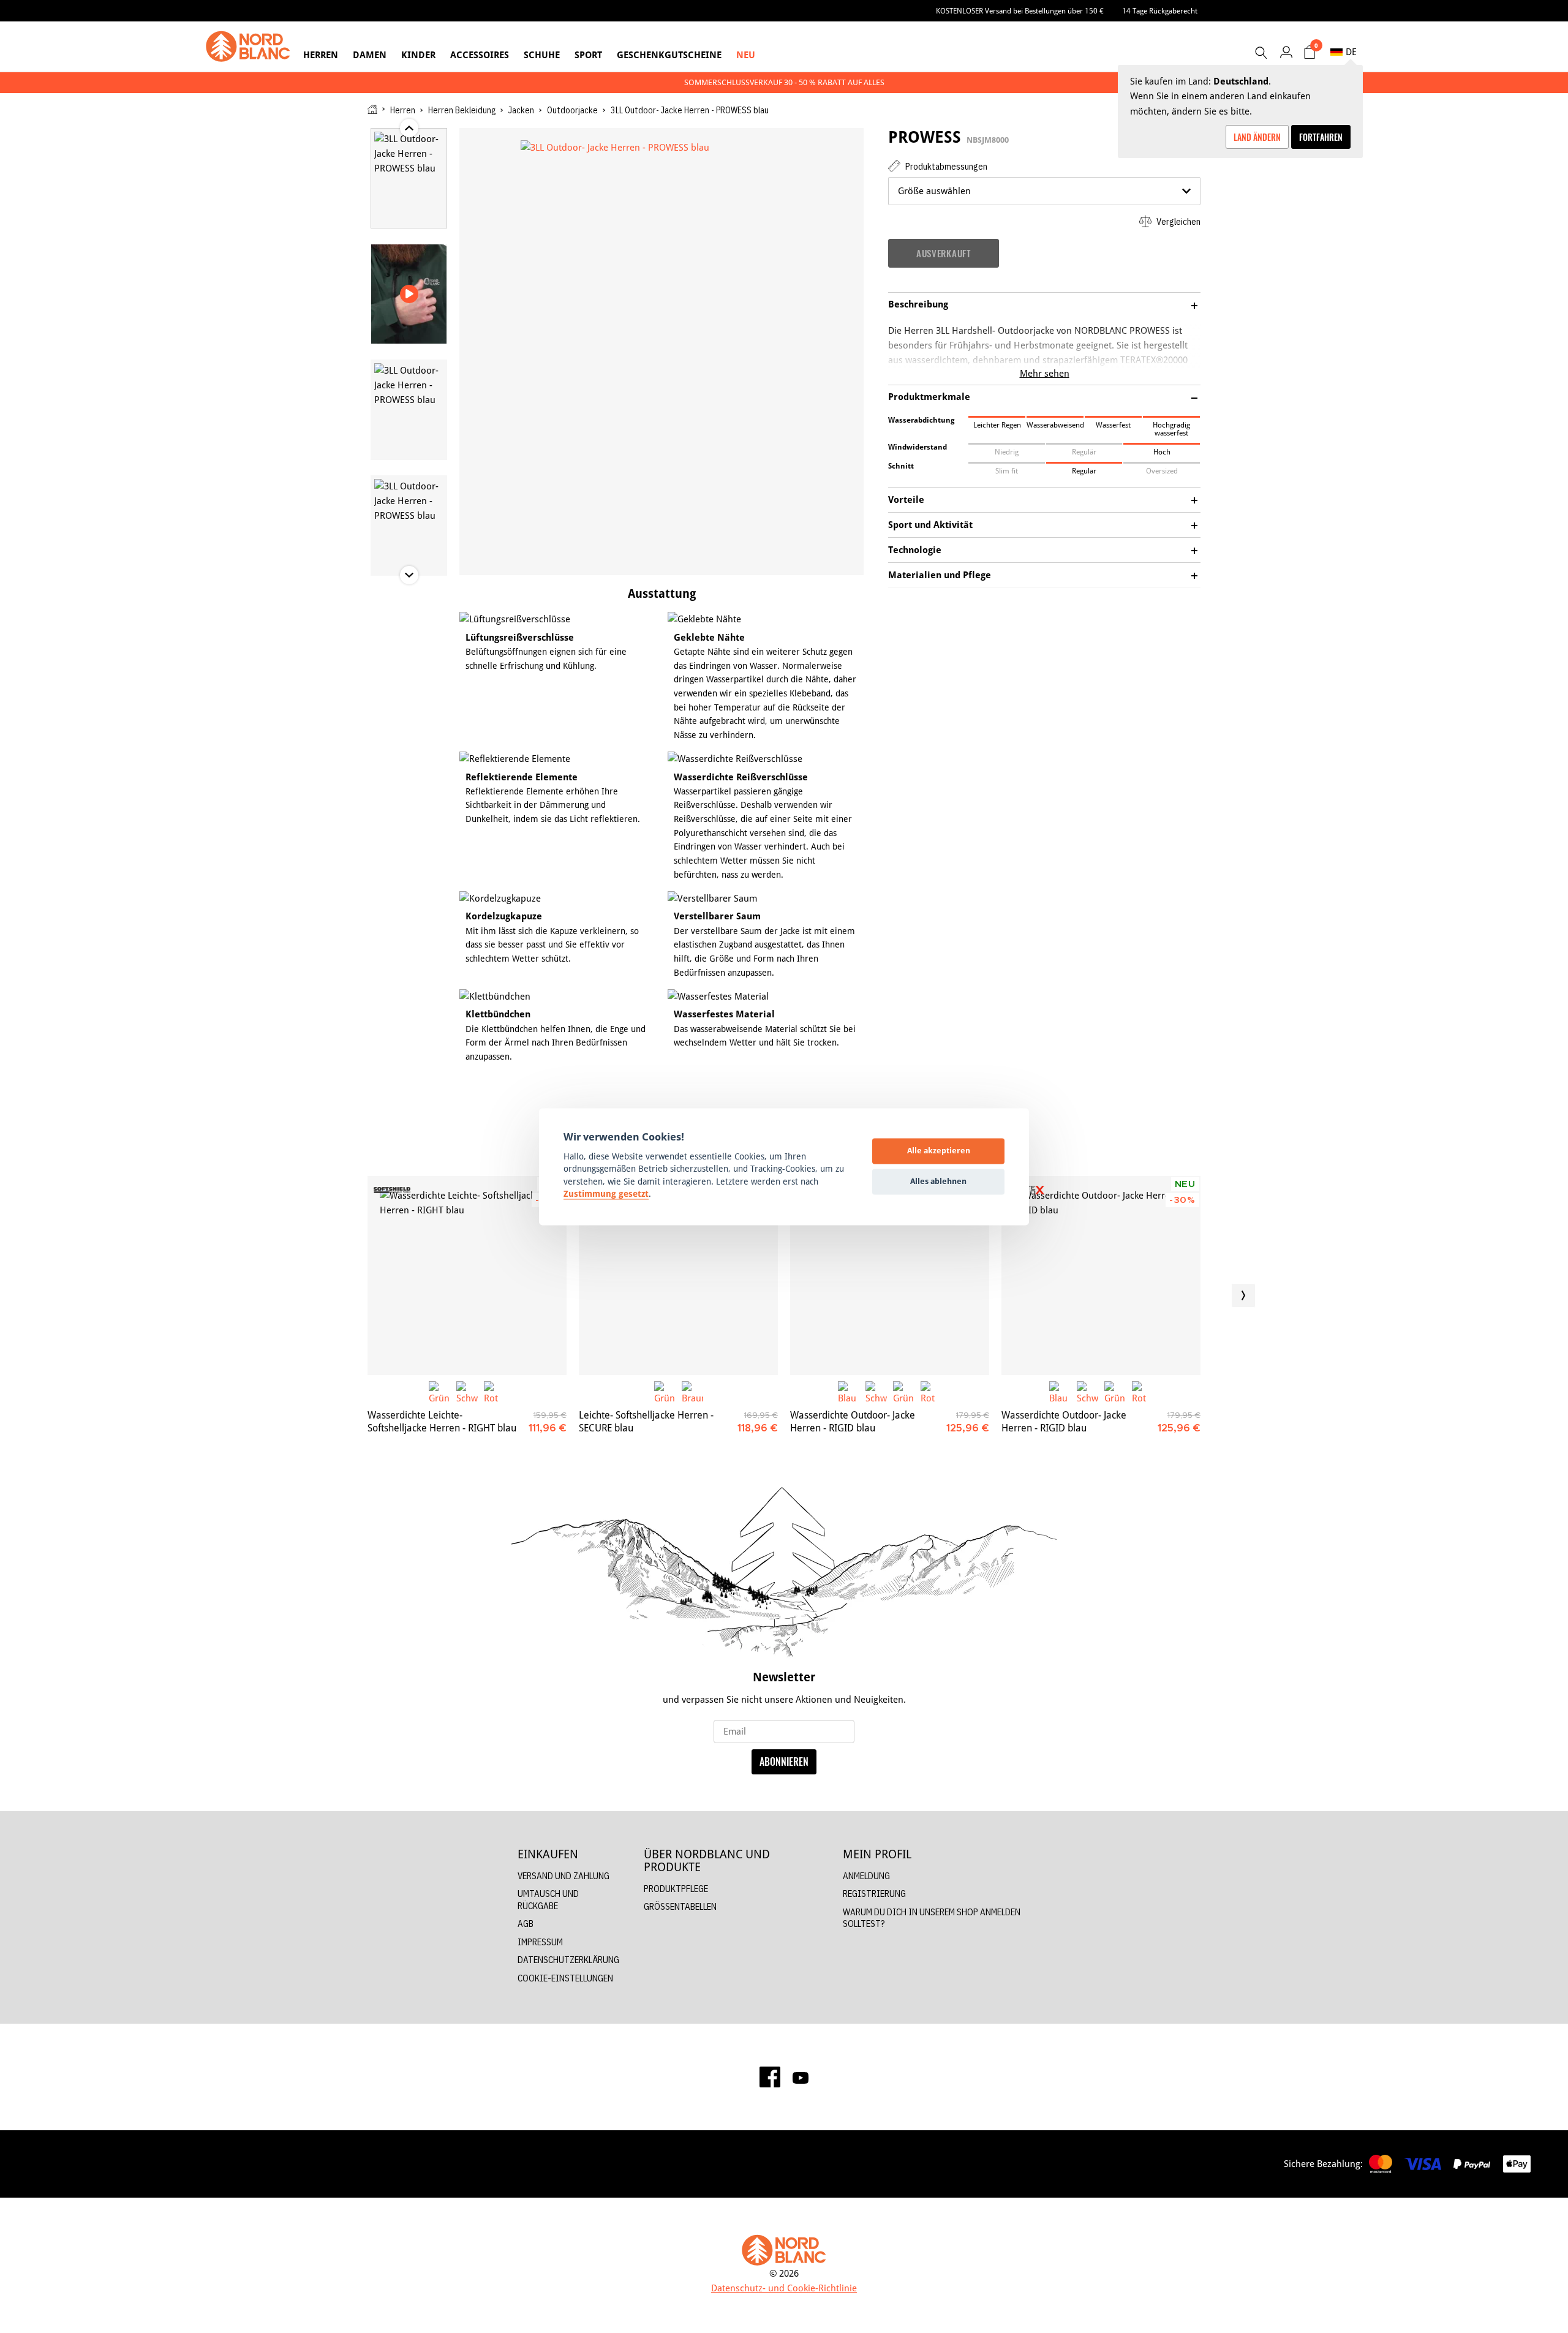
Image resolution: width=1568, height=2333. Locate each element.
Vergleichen (1178, 221)
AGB (526, 1924)
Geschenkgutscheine (669, 55)
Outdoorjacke (572, 110)
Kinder (418, 55)
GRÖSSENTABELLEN (680, 1906)
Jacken (521, 110)
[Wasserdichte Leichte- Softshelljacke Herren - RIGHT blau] (467, 1276)
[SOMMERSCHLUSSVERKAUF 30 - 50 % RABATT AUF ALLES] (784, 82)
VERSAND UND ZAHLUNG (563, 1876)
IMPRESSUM (540, 1942)
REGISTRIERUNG (874, 1894)
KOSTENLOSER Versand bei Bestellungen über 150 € (1020, 11)
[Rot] (495, 1392)
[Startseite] (372, 109)
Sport (588, 55)
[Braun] (692, 1392)
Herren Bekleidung (462, 110)
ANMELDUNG (866, 1876)
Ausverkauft (944, 253)
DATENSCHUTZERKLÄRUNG (568, 1960)
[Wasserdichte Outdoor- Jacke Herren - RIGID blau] (890, 1276)
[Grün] (439, 1392)
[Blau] (849, 1392)
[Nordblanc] (248, 47)
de (1351, 52)
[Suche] (1261, 53)
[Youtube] (801, 2077)
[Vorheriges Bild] (325, 1295)
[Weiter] (1243, 1295)
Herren (321, 55)
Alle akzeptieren (939, 1151)
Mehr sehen (1045, 373)
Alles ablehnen (938, 1182)
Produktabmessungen (945, 166)
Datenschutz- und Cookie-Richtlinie (784, 2288)
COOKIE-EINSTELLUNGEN (565, 1978)
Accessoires (480, 55)
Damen (370, 55)
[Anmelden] (1286, 52)
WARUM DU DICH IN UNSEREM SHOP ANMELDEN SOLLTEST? (932, 1918)
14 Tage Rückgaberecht (1160, 11)
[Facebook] (770, 2077)
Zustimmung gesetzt (606, 1194)
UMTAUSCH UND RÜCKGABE (548, 1900)
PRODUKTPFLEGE (676, 1889)
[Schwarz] (467, 1392)
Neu (746, 55)
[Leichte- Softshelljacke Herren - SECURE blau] (678, 1276)
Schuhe (542, 55)
